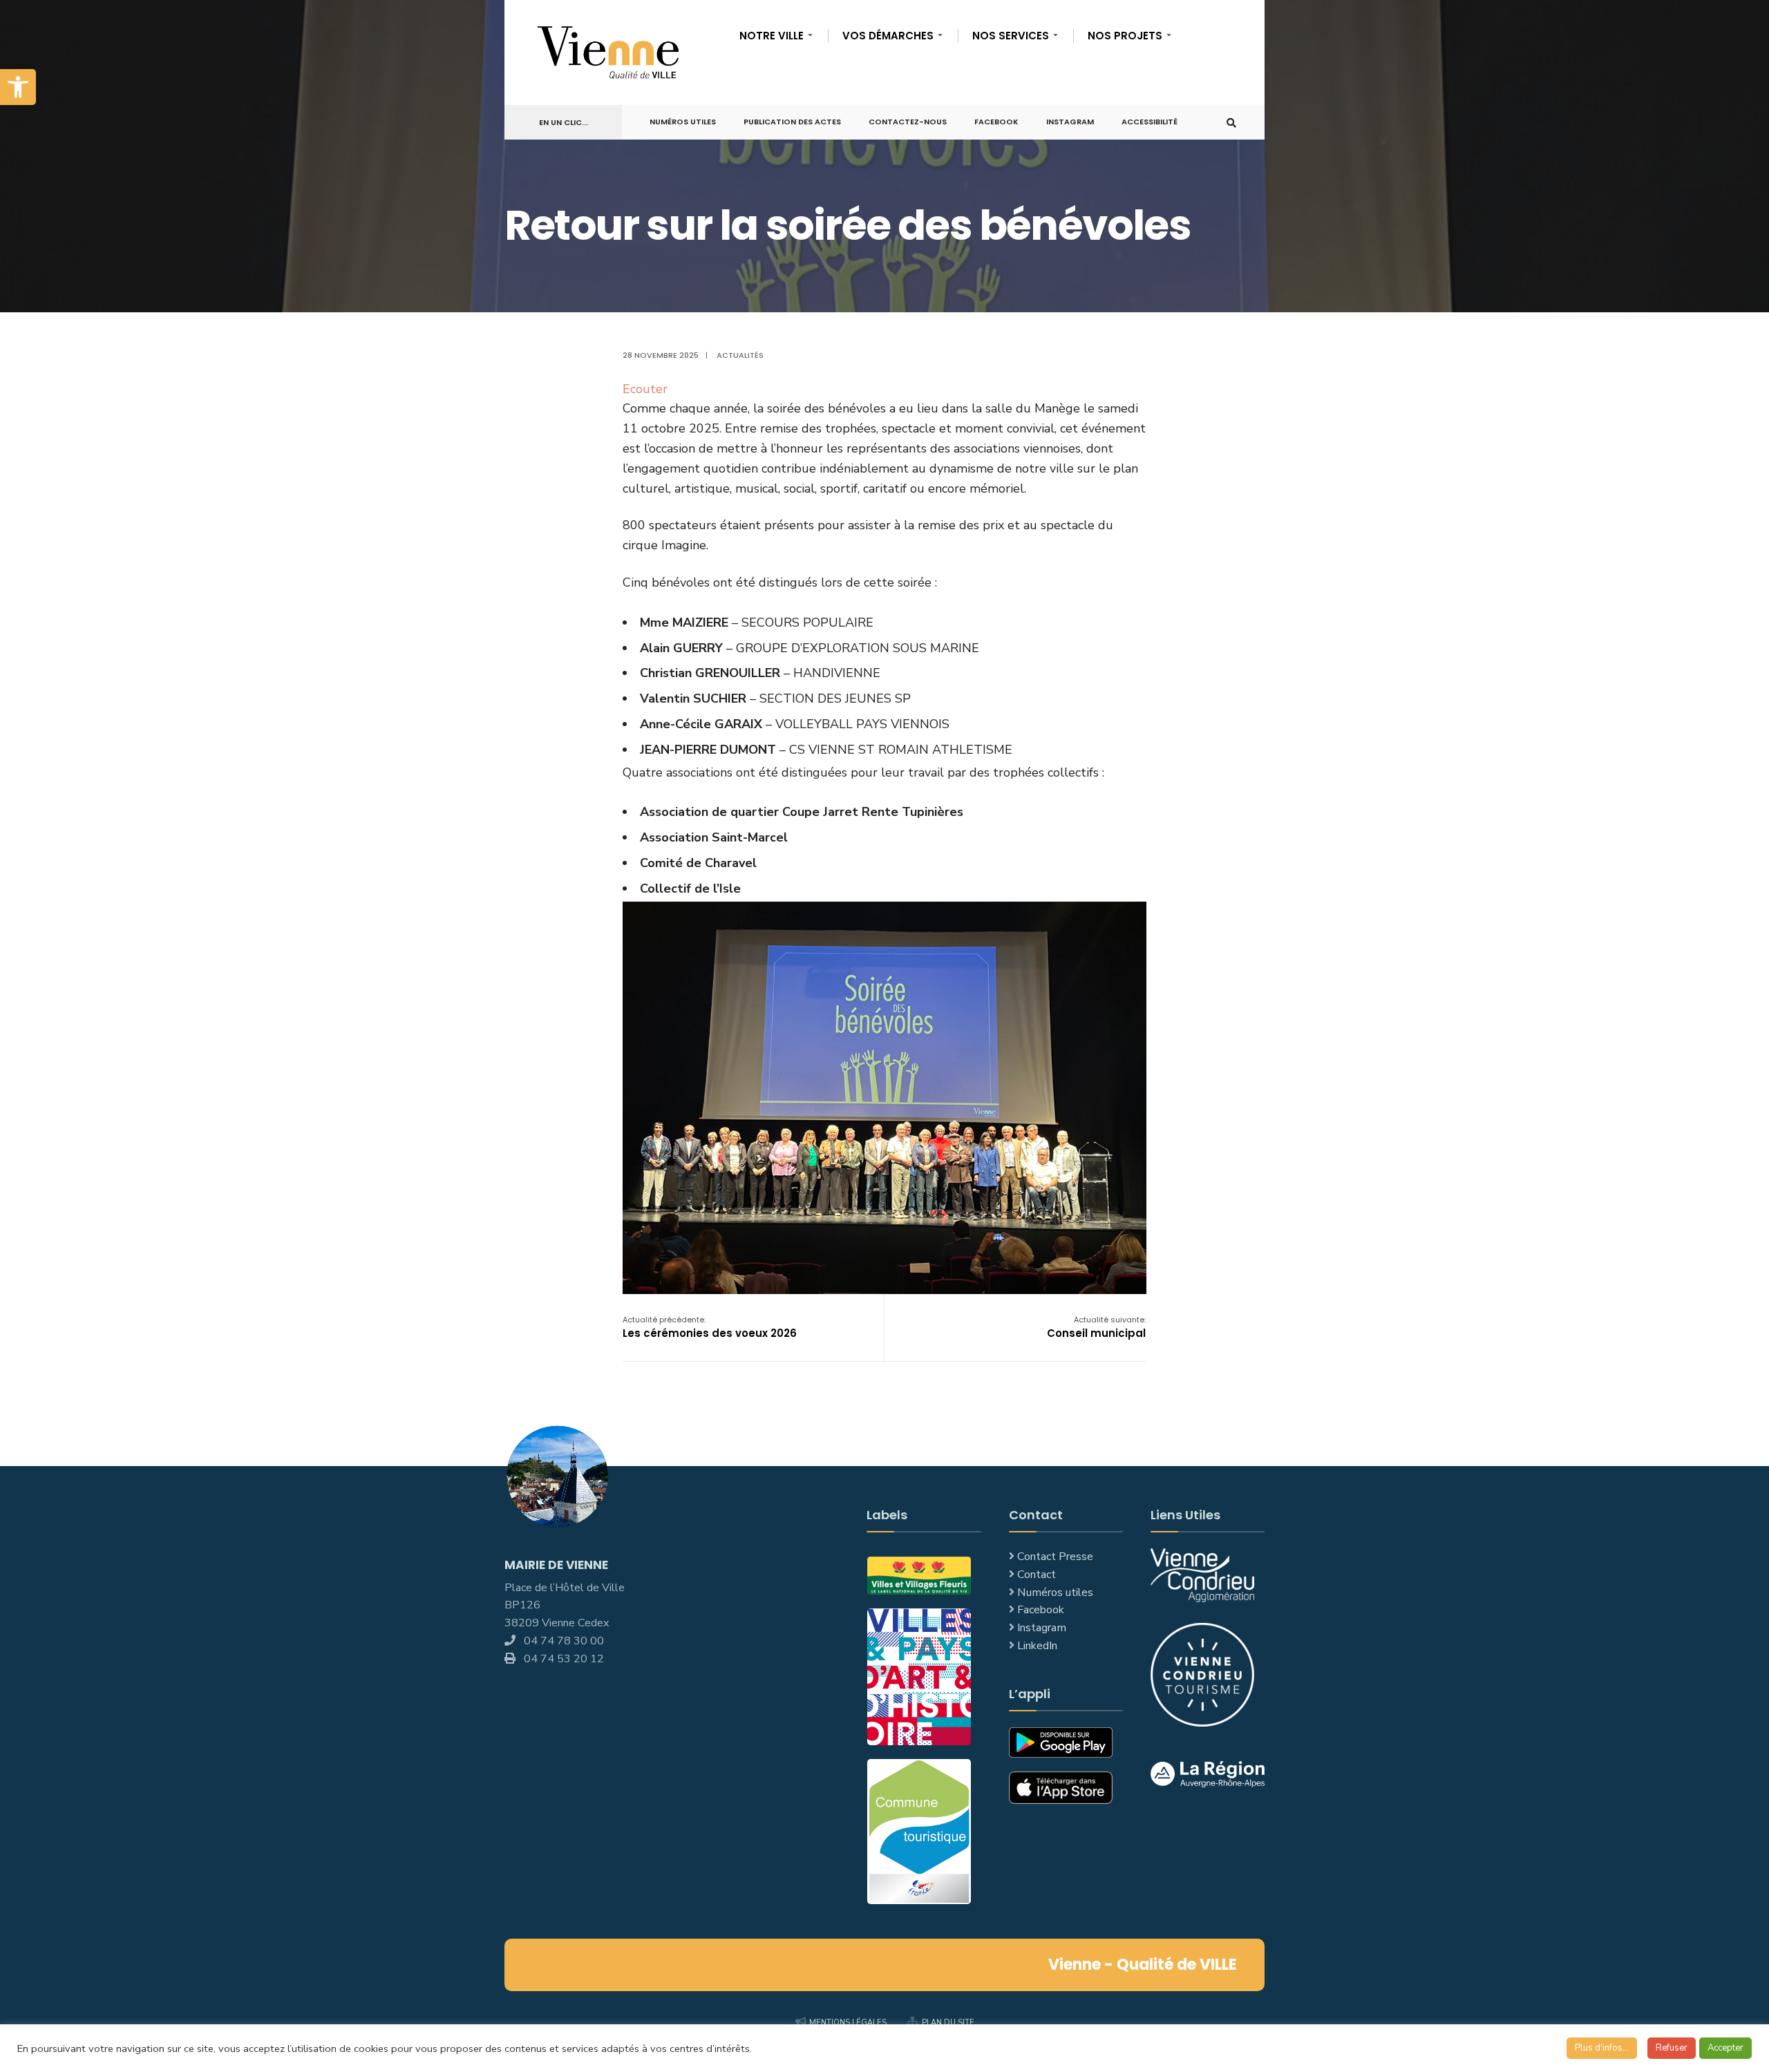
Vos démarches (888, 36)
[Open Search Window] (1231, 123)
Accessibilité (1150, 122)
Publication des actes (792, 122)
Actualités (740, 355)
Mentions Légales (848, 2023)
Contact (1037, 1575)
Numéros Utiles (683, 122)
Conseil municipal (1096, 1327)
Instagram (1070, 122)
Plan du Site (948, 2023)
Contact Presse (1055, 1557)
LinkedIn (1037, 1646)
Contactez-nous (908, 122)
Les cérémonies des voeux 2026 (710, 1327)
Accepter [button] (1725, 2048)
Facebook (996, 122)
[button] (18, 87)
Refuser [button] (1672, 2048)
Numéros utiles (1055, 1593)
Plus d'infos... (1602, 2048)
